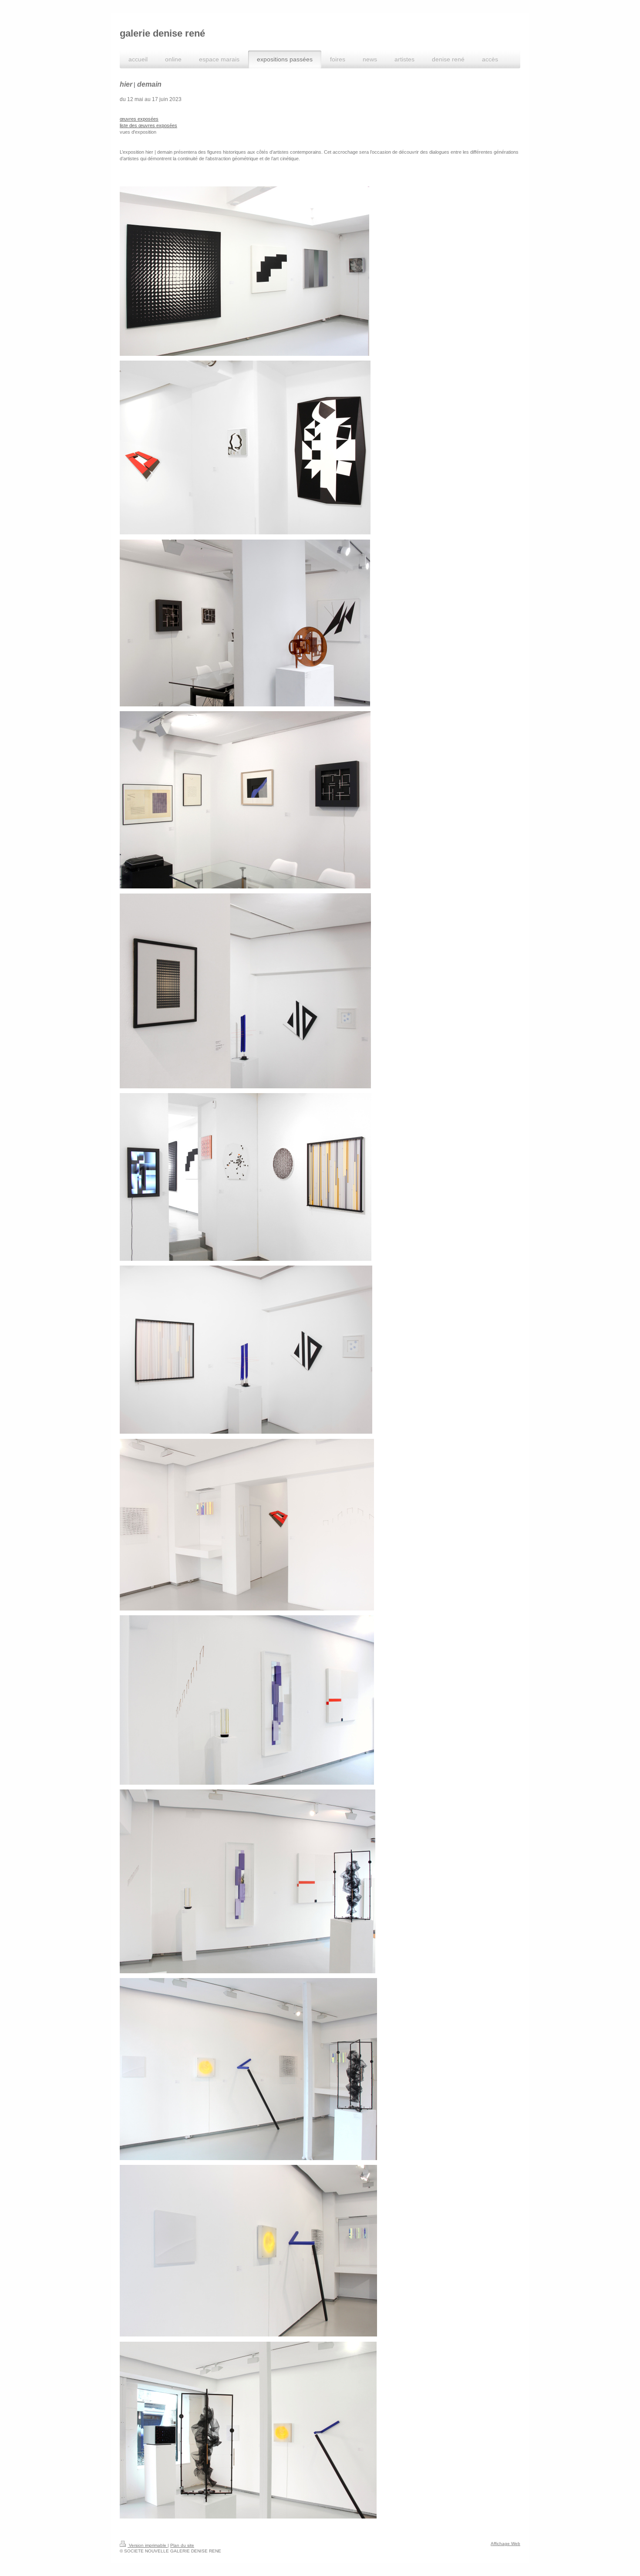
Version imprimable (148, 2545)
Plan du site (182, 2545)
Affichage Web (505, 2544)
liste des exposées (148, 125)
